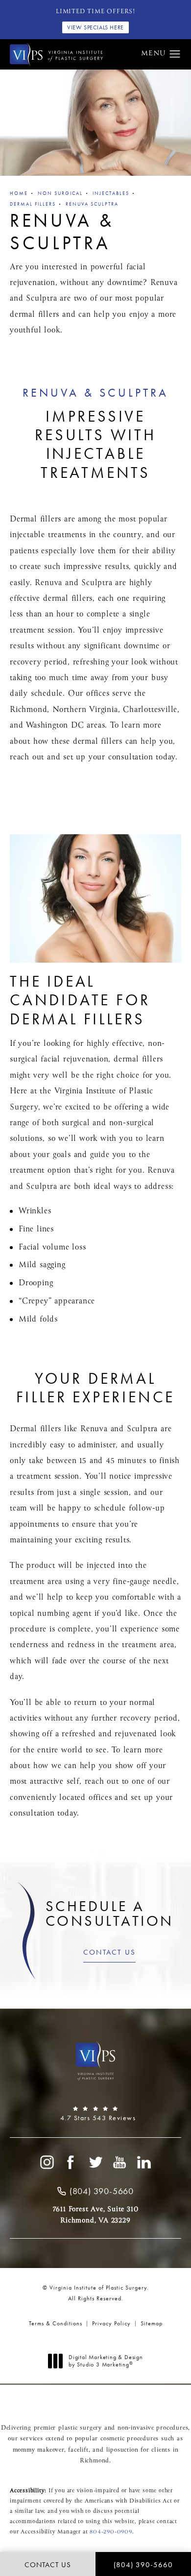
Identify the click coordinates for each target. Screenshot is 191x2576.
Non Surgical (60, 193)
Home (19, 193)
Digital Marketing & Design (106, 2361)
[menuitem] (47, 2162)
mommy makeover (38, 2450)
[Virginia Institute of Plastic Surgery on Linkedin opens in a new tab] (144, 2162)
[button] (175, 54)
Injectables (111, 193)
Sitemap (152, 2323)
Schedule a (110, 1914)
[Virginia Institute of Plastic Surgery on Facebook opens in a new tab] (71, 2162)
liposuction (122, 2450)
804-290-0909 (111, 2532)
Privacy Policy (111, 2323)
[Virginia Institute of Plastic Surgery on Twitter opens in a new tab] (95, 2162)
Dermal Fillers (33, 204)
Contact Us (110, 1952)
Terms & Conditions (56, 2323)
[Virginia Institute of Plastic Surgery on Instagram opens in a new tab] (47, 2162)
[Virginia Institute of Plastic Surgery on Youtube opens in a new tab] (120, 2162)
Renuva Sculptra (92, 204)
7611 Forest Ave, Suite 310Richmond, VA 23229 (96, 2215)
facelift (78, 2450)
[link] (95, 2114)
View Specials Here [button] (95, 27)
